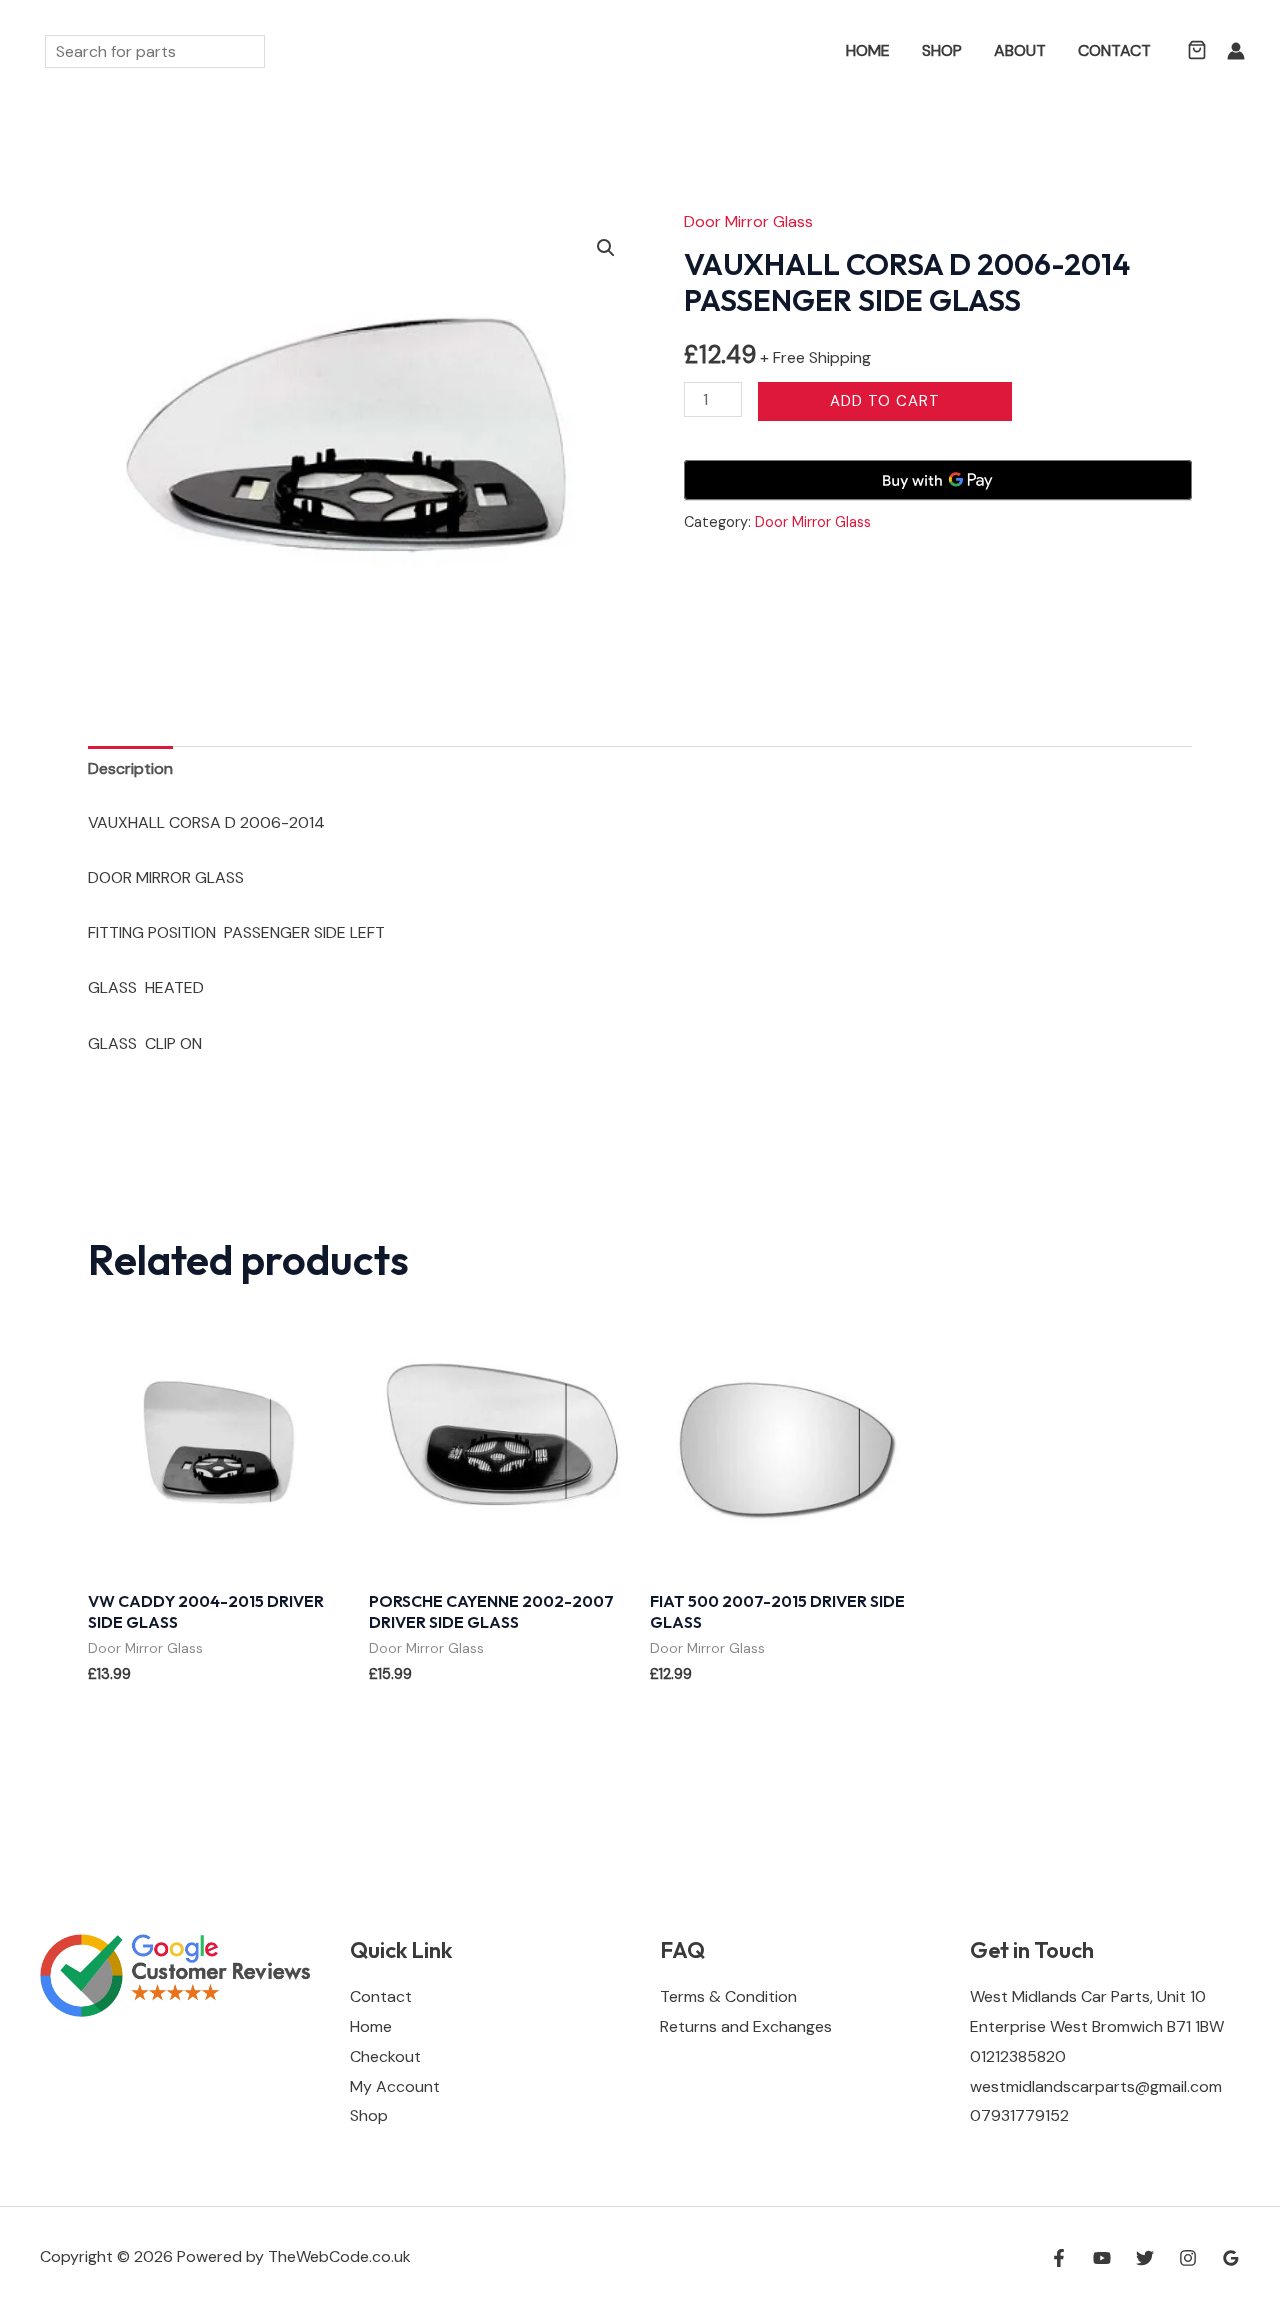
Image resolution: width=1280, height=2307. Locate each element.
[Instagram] (1188, 2258)
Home (868, 50)
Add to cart (885, 401)
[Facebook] (1059, 2258)
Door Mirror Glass (748, 221)
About (1020, 50)
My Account (395, 2086)
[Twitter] (1145, 2258)
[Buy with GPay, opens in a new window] (938, 480)
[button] (801, 51)
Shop (942, 50)
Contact (1114, 50)
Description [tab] (130, 768)
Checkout (385, 2056)
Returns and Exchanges (746, 2026)
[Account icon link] (1236, 51)
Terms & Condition (728, 1996)
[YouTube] (1102, 2258)
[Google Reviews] (1231, 2258)
